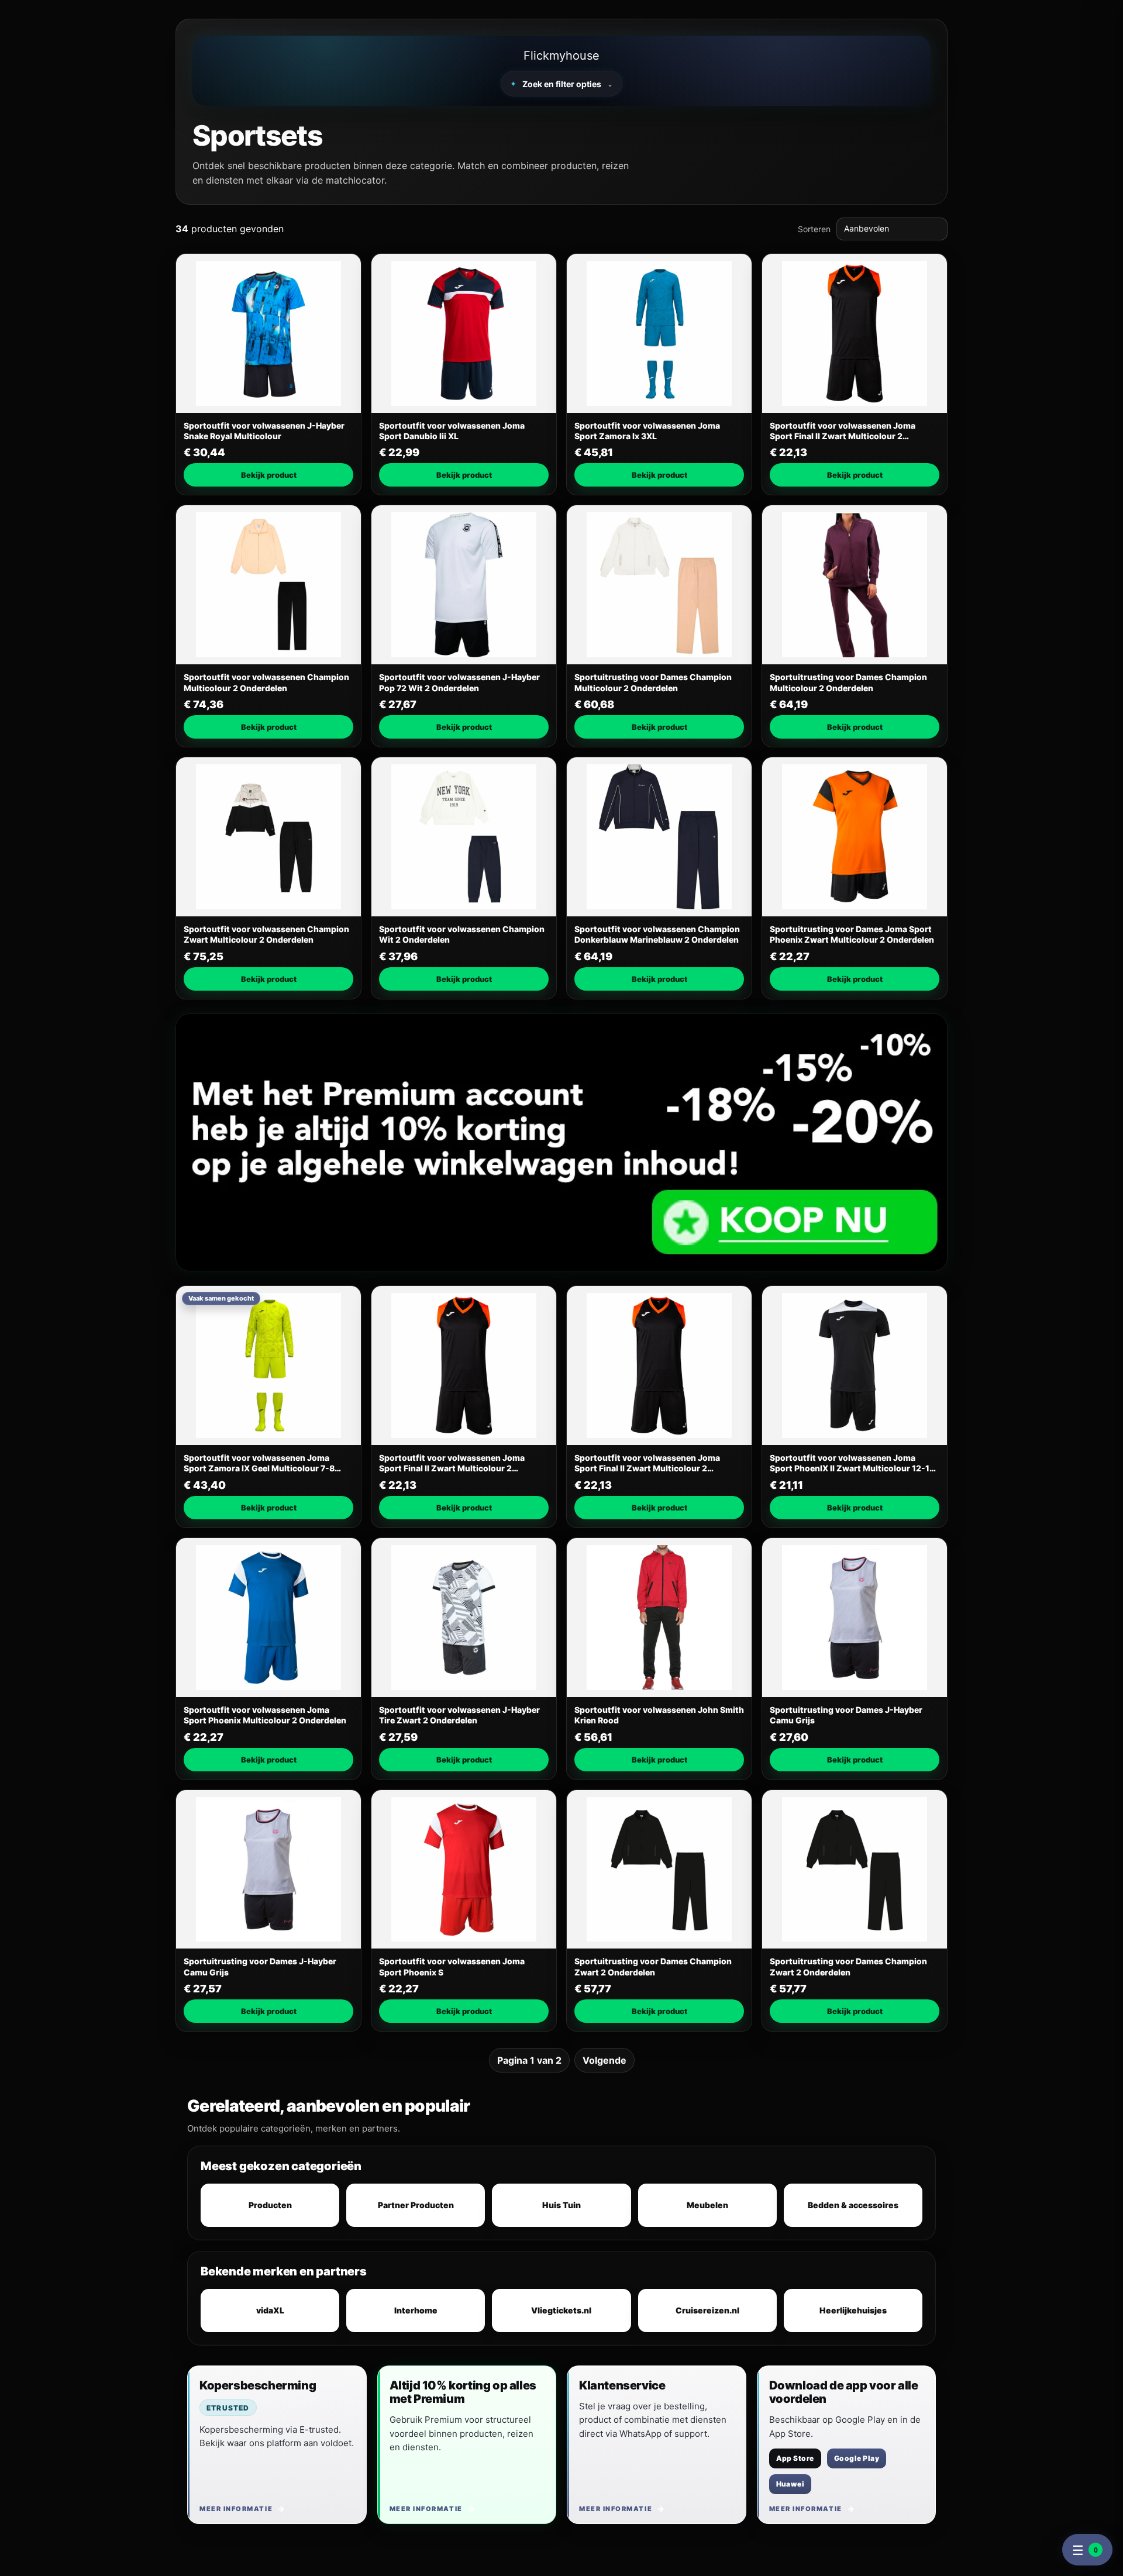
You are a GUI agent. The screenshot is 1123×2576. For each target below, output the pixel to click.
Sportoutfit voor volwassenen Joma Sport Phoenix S (452, 1966)
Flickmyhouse (561, 56)
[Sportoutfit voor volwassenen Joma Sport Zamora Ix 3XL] (659, 333)
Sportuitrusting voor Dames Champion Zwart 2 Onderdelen (653, 1966)
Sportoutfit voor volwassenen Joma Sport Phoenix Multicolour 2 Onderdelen (265, 1715)
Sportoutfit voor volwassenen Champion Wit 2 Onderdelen (462, 934)
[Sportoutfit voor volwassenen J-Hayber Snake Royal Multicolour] (268, 333)
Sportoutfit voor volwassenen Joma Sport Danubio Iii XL (452, 431)
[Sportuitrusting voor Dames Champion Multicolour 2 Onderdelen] (659, 585)
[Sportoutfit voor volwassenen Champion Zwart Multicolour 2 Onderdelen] (268, 837)
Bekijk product (269, 475)
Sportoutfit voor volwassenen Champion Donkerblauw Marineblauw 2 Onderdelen (657, 934)
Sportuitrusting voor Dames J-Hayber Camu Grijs (846, 1715)
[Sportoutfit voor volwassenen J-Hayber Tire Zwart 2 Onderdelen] (464, 1618)
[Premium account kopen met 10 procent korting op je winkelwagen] (561, 1142)
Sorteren (814, 229)
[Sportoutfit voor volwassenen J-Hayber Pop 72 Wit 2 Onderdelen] (464, 585)
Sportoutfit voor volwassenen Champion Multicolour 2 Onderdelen (266, 682)
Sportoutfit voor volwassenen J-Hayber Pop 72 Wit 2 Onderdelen (459, 682)
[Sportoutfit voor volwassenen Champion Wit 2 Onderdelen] (464, 837)
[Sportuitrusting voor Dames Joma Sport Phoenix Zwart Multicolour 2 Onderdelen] (855, 837)
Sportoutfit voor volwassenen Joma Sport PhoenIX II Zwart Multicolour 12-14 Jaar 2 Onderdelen (852, 1463)
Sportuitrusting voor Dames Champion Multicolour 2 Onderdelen (653, 682)
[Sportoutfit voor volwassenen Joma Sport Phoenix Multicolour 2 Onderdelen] (268, 1618)
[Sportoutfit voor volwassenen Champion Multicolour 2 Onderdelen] (268, 585)
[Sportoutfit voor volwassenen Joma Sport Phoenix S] (464, 1870)
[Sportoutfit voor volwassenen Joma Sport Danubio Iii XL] (464, 333)
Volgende (604, 2060)
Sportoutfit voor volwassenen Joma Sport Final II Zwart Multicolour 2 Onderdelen (843, 431)
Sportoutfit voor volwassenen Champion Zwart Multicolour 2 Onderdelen (266, 934)
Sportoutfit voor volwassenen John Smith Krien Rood (659, 1715)
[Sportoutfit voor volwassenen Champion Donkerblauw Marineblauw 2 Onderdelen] (659, 837)
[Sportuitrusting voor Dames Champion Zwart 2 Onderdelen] (659, 1870)
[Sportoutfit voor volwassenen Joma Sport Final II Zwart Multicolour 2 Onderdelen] (855, 333)
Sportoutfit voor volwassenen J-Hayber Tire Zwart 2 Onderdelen (459, 1715)
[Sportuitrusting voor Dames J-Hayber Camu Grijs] (855, 1618)
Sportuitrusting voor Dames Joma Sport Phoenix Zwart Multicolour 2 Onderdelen (852, 934)
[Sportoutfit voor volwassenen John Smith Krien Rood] (659, 1618)
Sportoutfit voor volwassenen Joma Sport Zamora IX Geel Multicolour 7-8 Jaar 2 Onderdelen (259, 1463)
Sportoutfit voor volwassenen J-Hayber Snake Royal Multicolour (264, 431)
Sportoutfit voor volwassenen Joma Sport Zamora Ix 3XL (647, 431)
